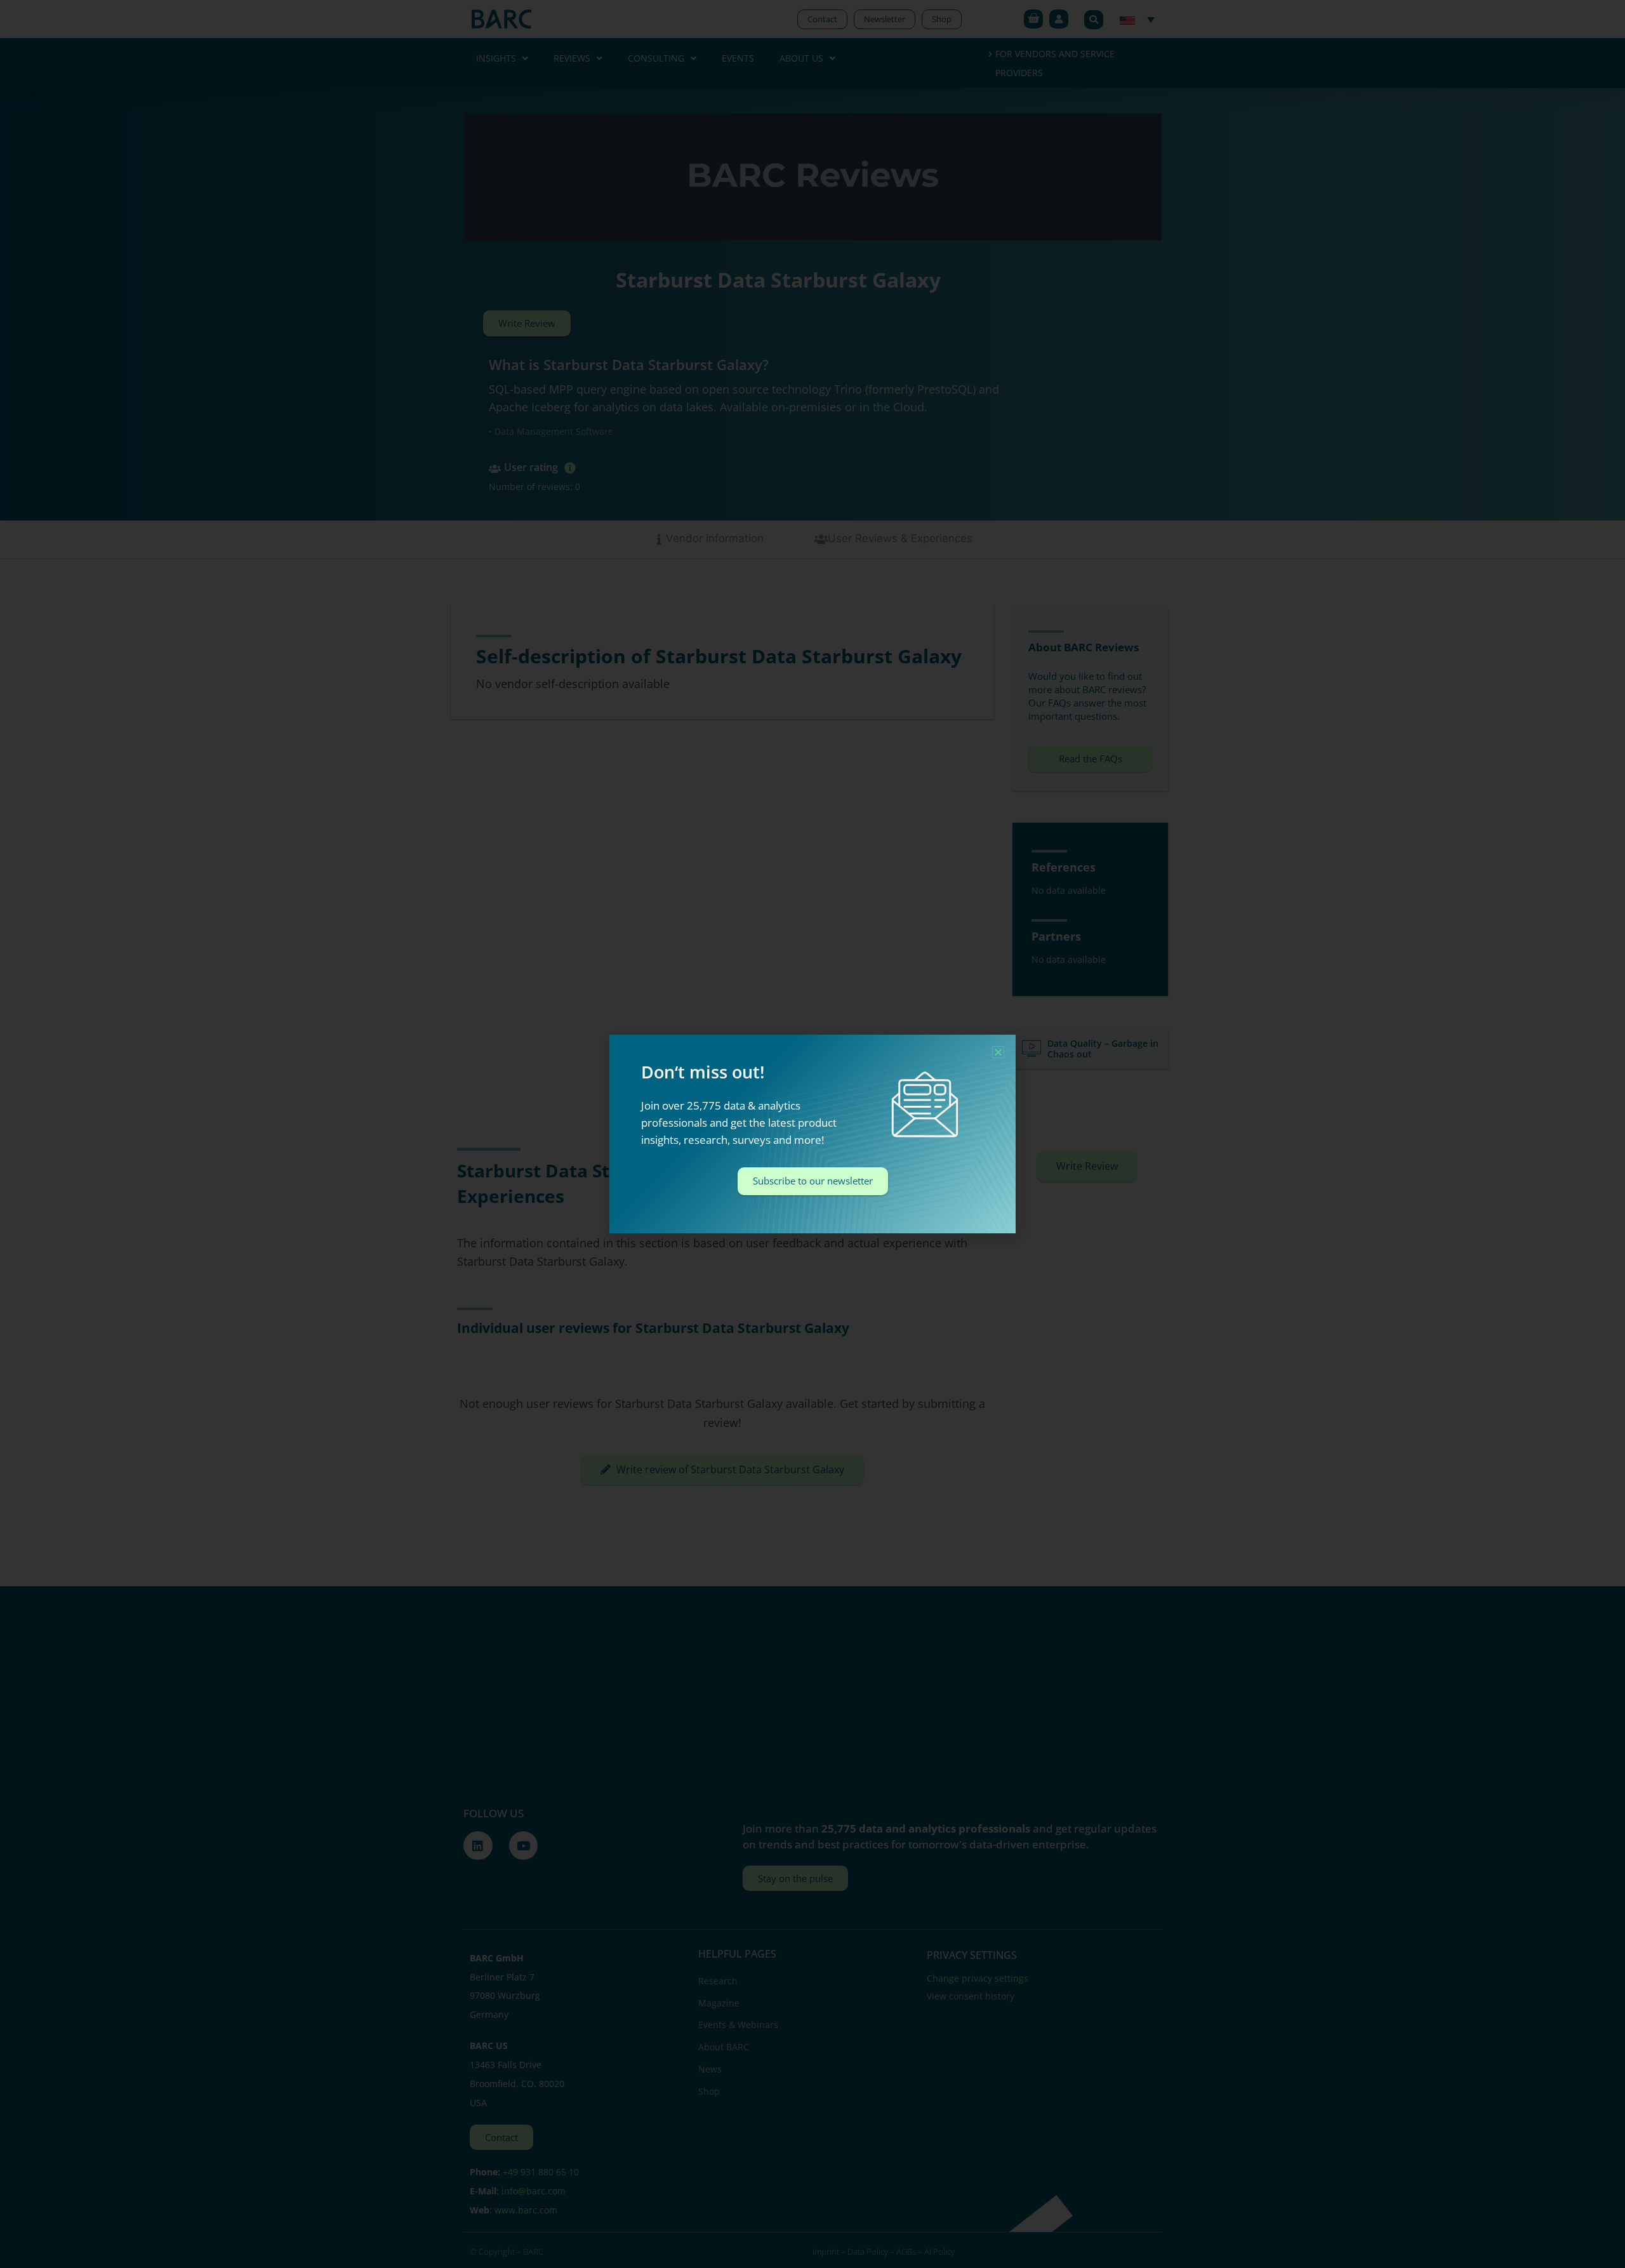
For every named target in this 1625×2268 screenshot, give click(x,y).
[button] (998, 1052)
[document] (812, 1134)
